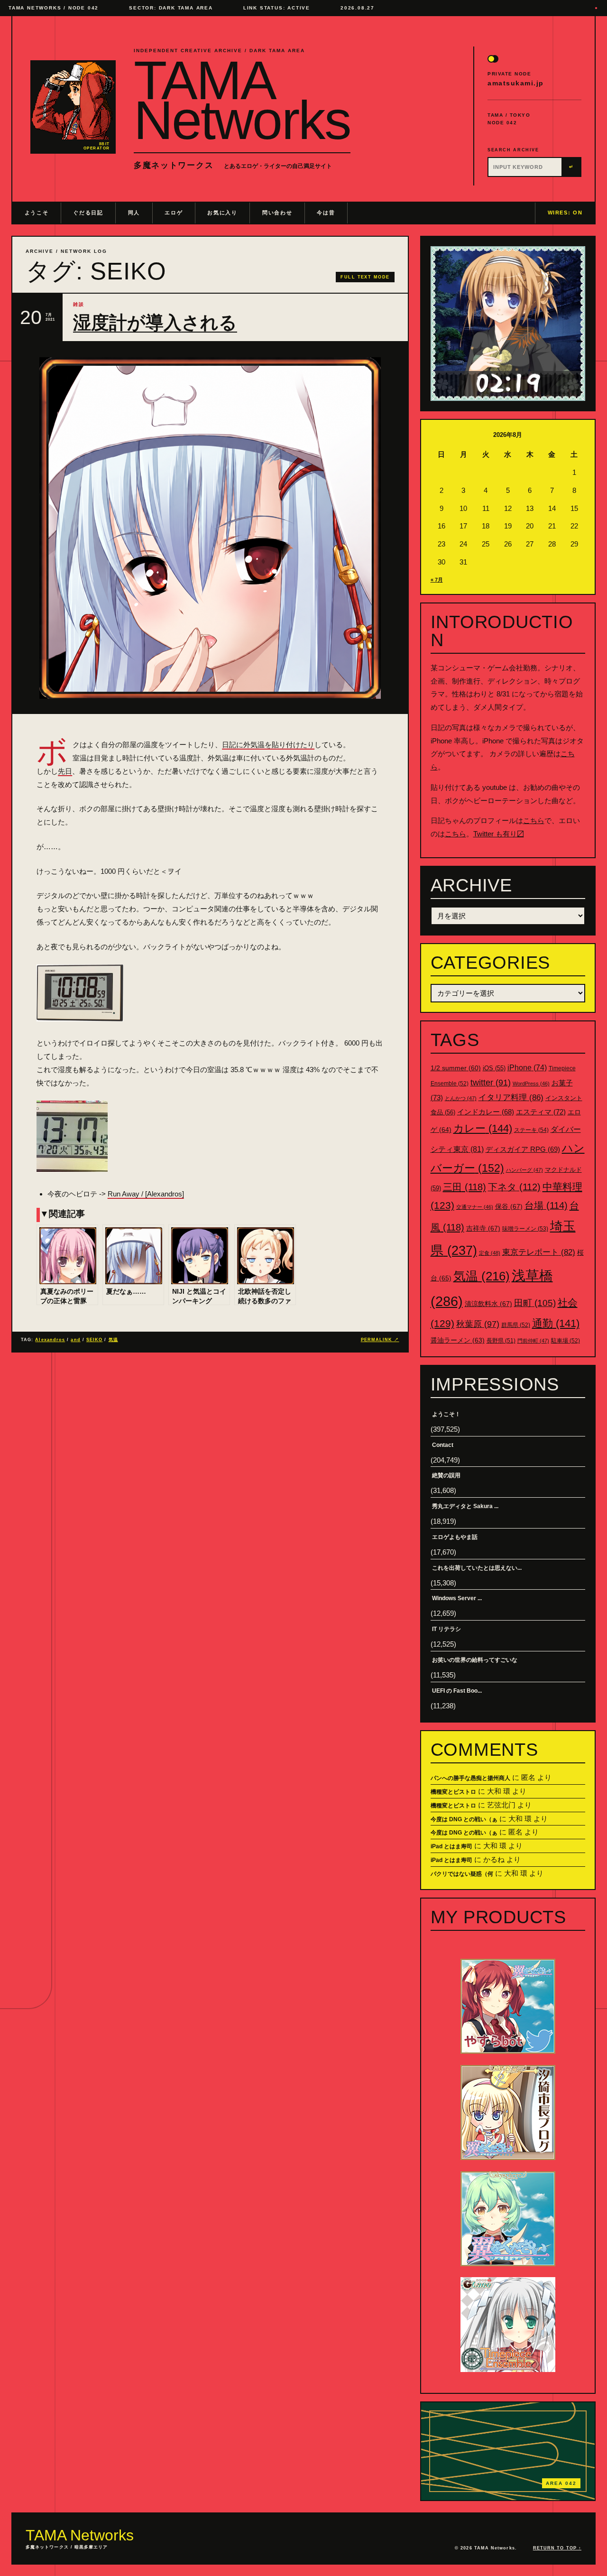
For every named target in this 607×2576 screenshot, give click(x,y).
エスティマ (541, 1112)
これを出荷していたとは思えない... (477, 1568)
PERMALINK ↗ (380, 1340)
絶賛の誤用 (446, 1475)
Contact (443, 1445)
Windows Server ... (457, 1598)
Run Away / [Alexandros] (146, 1194)
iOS (494, 1068)
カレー (483, 1128)
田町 (535, 1303)
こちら (534, 820)
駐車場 (566, 1341)
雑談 (79, 304)
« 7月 (437, 580)
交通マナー (475, 1207)
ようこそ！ (446, 1414)
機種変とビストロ (453, 1792)
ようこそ (37, 213)
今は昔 (326, 213)
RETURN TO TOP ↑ (557, 2548)
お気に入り (222, 213)
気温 (113, 1340)
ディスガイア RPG (523, 1149)
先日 (65, 771)
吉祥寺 (483, 1228)
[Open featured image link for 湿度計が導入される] (210, 528)
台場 (546, 1205)
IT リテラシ (446, 1629)
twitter (491, 1083)
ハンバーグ (524, 1170)
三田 (464, 1187)
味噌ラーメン (525, 1229)
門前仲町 (533, 1341)
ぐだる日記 (88, 213)
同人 (134, 213)
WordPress (531, 1084)
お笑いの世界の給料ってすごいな (475, 1660)
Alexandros (50, 1340)
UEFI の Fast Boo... (457, 1691)
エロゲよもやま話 (455, 1537)
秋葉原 (478, 1324)
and (75, 1340)
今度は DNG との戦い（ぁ (464, 1819)
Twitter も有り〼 (499, 834)
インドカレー (486, 1112)
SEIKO (94, 1340)
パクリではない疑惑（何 (462, 1874)
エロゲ (174, 213)
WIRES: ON (565, 213)
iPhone (527, 1068)
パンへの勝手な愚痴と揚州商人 (470, 1778)
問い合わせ (277, 213)
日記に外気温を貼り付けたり (268, 745)
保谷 (509, 1206)
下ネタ (514, 1187)
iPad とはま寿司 (451, 1846)
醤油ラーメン (458, 1340)
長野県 (501, 1341)
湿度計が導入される (155, 323)
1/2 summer (456, 1068)
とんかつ (461, 1098)
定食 (490, 1253)
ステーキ (531, 1130)
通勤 (556, 1323)
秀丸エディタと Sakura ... (465, 1506)
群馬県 (516, 1325)
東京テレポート (539, 1252)
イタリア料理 (511, 1098)
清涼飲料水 (488, 1304)
